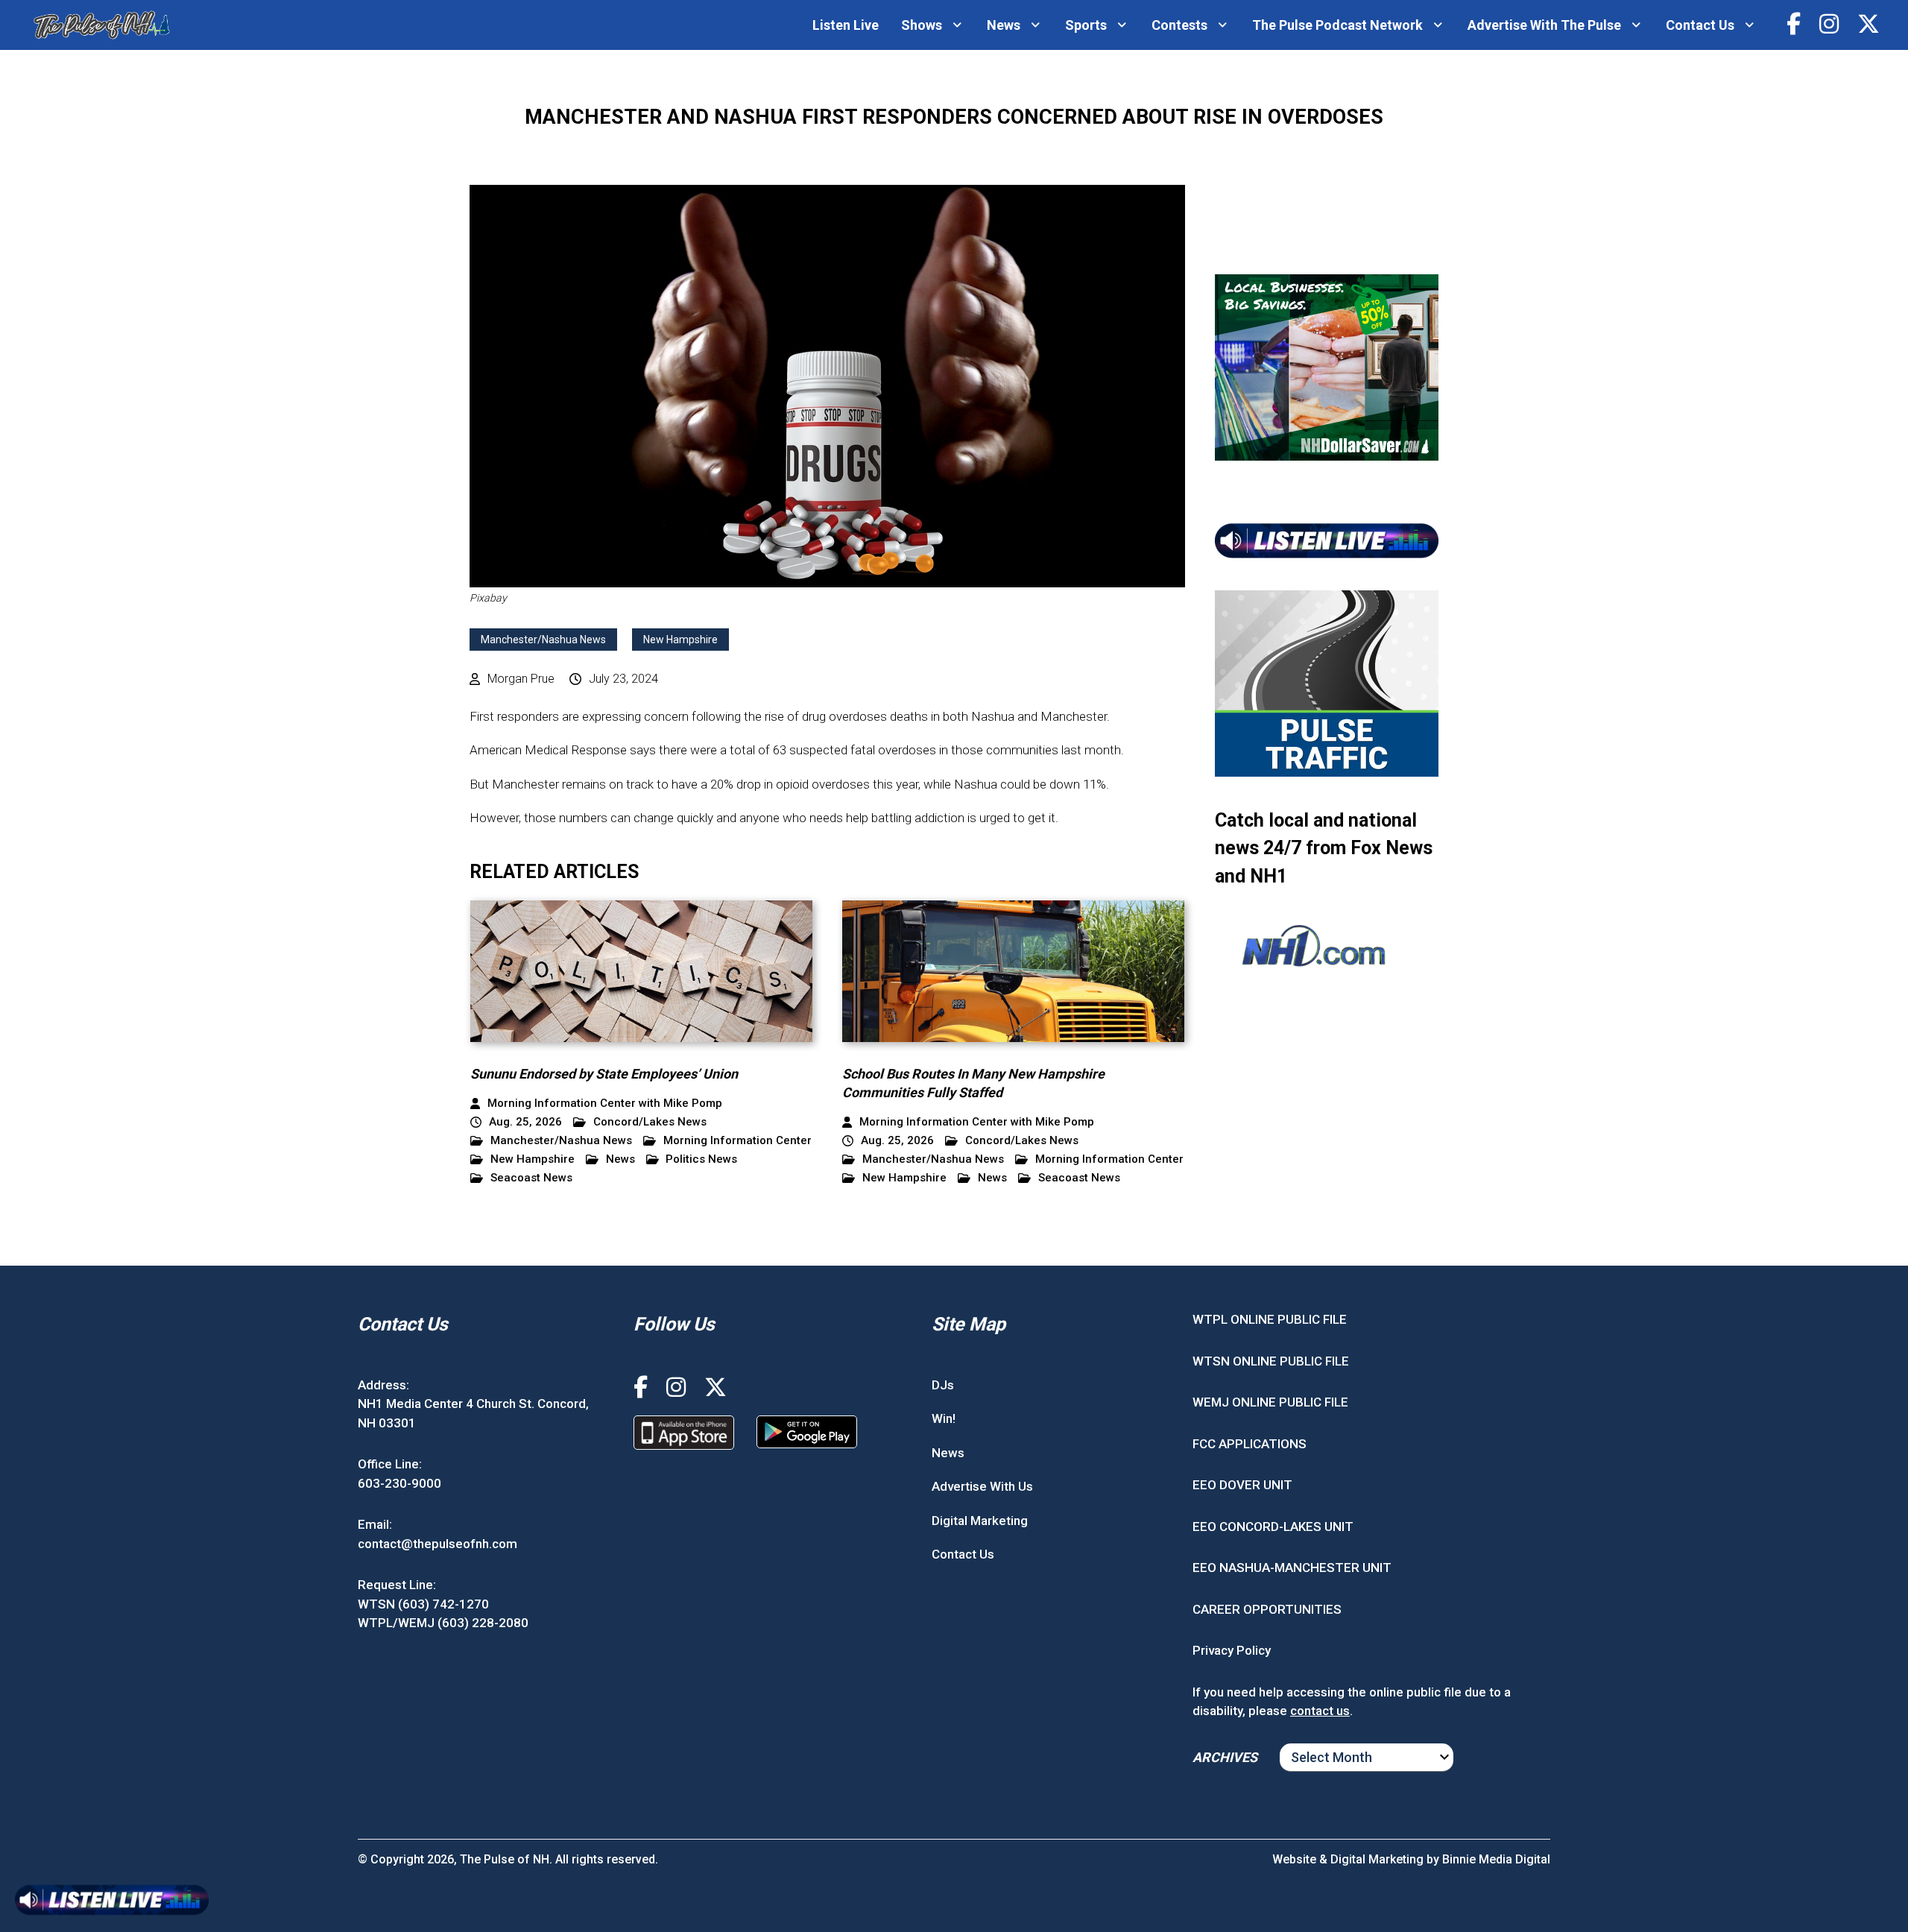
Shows (922, 25)
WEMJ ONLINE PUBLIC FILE (1270, 1402)
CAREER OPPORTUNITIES (1267, 1609)
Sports (1086, 25)
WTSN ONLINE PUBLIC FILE (1271, 1361)
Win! (944, 1418)
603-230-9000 (399, 1483)
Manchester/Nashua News (543, 640)
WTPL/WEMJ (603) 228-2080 (443, 1623)
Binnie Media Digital (1496, 1859)
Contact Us (1700, 25)
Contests (1179, 25)
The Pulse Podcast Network (1337, 25)
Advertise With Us (982, 1486)
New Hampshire (680, 640)
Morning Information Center (737, 1141)
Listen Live (846, 25)
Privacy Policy (1232, 1650)
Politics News (701, 1159)
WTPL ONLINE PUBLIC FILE (1270, 1319)
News (1004, 25)
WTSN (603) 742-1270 (423, 1604)
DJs (943, 1385)
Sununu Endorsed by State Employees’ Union (604, 1074)
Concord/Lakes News (650, 1122)
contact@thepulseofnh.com (437, 1544)
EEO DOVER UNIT (1242, 1485)
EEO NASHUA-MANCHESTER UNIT (1292, 1568)
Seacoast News (531, 1178)
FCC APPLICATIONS (1250, 1444)
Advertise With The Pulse (1544, 25)
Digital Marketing (980, 1521)
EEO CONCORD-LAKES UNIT (1273, 1527)
